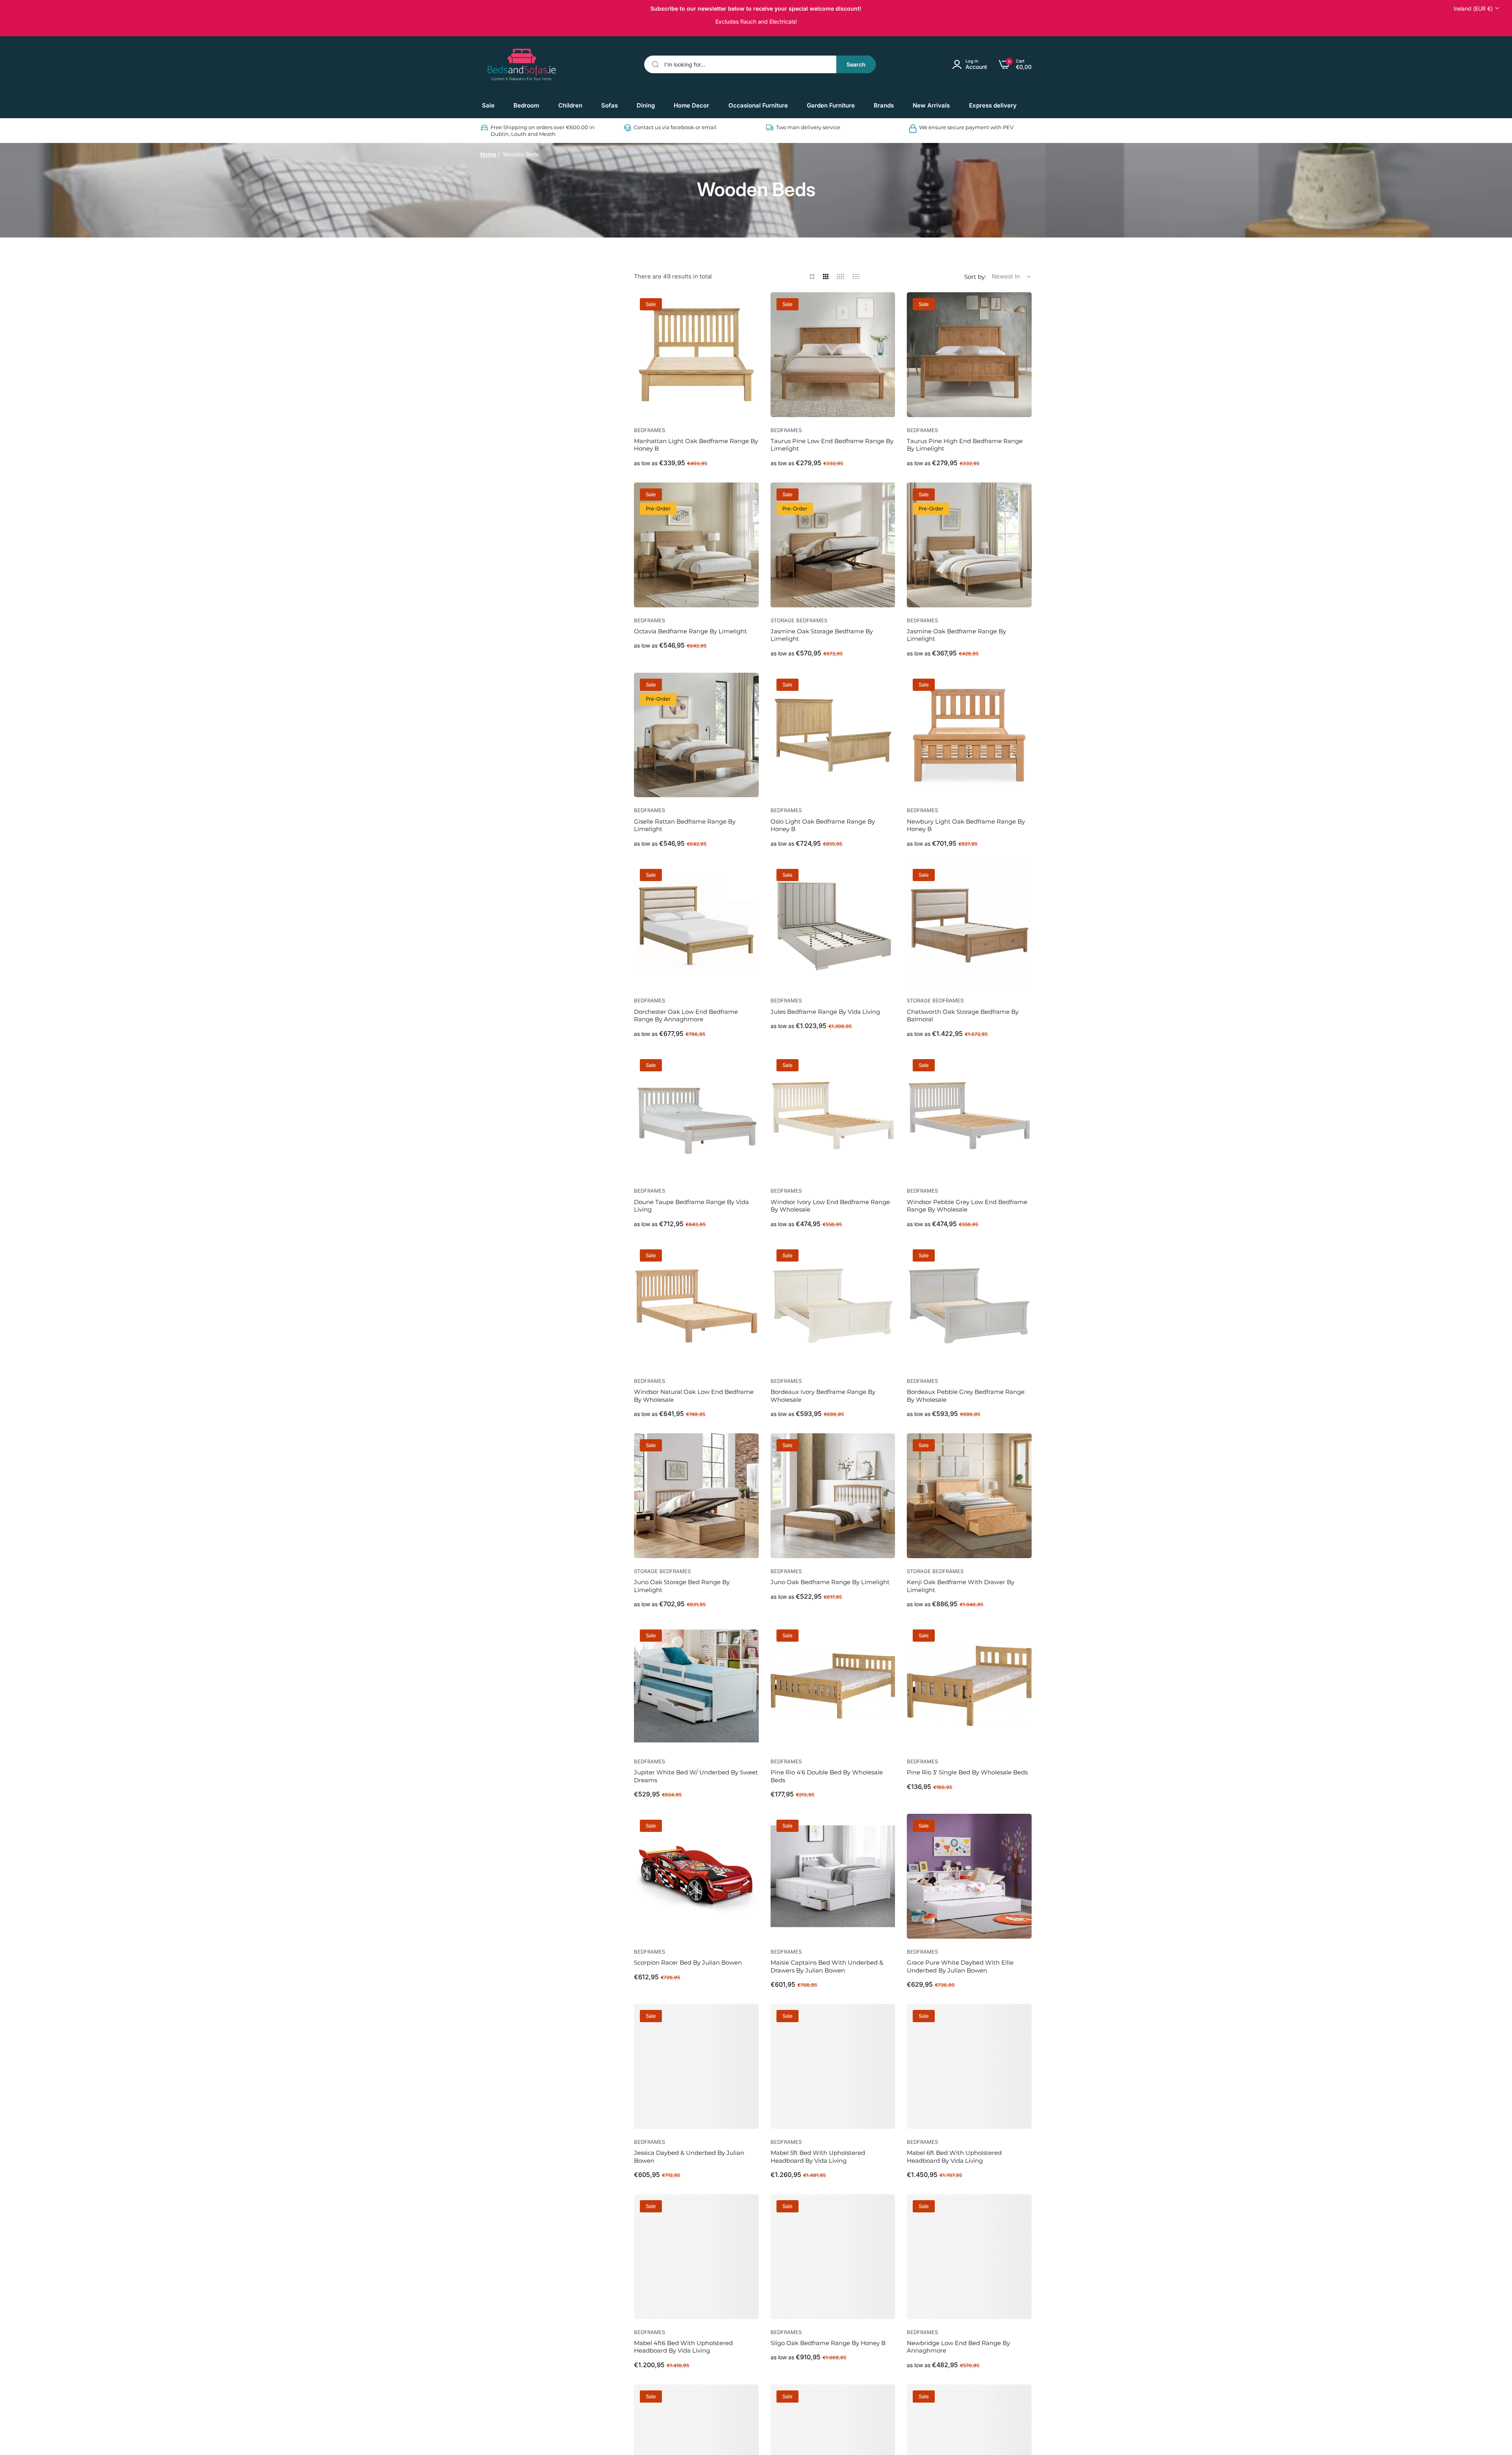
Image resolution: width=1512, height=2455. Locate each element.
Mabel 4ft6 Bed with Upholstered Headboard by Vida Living (683, 2347)
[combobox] (760, 64)
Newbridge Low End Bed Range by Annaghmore (958, 2347)
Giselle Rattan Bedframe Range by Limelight (685, 825)
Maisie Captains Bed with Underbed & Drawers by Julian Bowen (827, 1966)
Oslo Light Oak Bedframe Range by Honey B (823, 825)
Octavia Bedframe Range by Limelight (690, 631)
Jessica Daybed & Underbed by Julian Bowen (689, 2157)
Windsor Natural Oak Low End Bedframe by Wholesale (694, 1396)
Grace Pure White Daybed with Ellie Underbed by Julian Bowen (960, 1966)
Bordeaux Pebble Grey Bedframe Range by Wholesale (966, 1396)
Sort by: (975, 277)
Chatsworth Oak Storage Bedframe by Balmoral (963, 1016)
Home (488, 154)
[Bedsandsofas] (522, 65)
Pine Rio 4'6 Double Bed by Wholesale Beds (827, 1776)
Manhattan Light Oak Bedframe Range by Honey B (696, 445)
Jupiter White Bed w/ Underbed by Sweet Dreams (696, 1776)
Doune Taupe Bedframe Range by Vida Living (691, 1206)
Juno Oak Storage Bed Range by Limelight (682, 1586)
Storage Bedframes (799, 620)
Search (856, 64)
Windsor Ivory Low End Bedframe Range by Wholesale (830, 1206)
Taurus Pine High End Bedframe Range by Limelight (965, 445)
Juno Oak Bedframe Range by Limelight (830, 1582)
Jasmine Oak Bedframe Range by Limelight (956, 635)
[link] (526, 106)
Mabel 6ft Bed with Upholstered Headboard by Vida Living (954, 2157)
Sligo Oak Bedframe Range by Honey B (828, 2343)
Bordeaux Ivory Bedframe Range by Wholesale (823, 1396)
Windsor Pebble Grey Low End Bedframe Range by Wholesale (967, 1206)
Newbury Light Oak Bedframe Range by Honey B (966, 825)
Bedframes (649, 430)
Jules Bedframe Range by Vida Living (825, 1012)
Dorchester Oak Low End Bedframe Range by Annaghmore (686, 1016)
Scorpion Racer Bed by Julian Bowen (688, 1962)
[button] (750, 307)
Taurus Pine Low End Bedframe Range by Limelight (832, 445)
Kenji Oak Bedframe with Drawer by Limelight (961, 1586)
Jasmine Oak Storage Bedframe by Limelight (822, 635)
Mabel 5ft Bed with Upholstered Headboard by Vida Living (818, 2157)
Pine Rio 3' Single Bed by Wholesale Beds (967, 1772)
